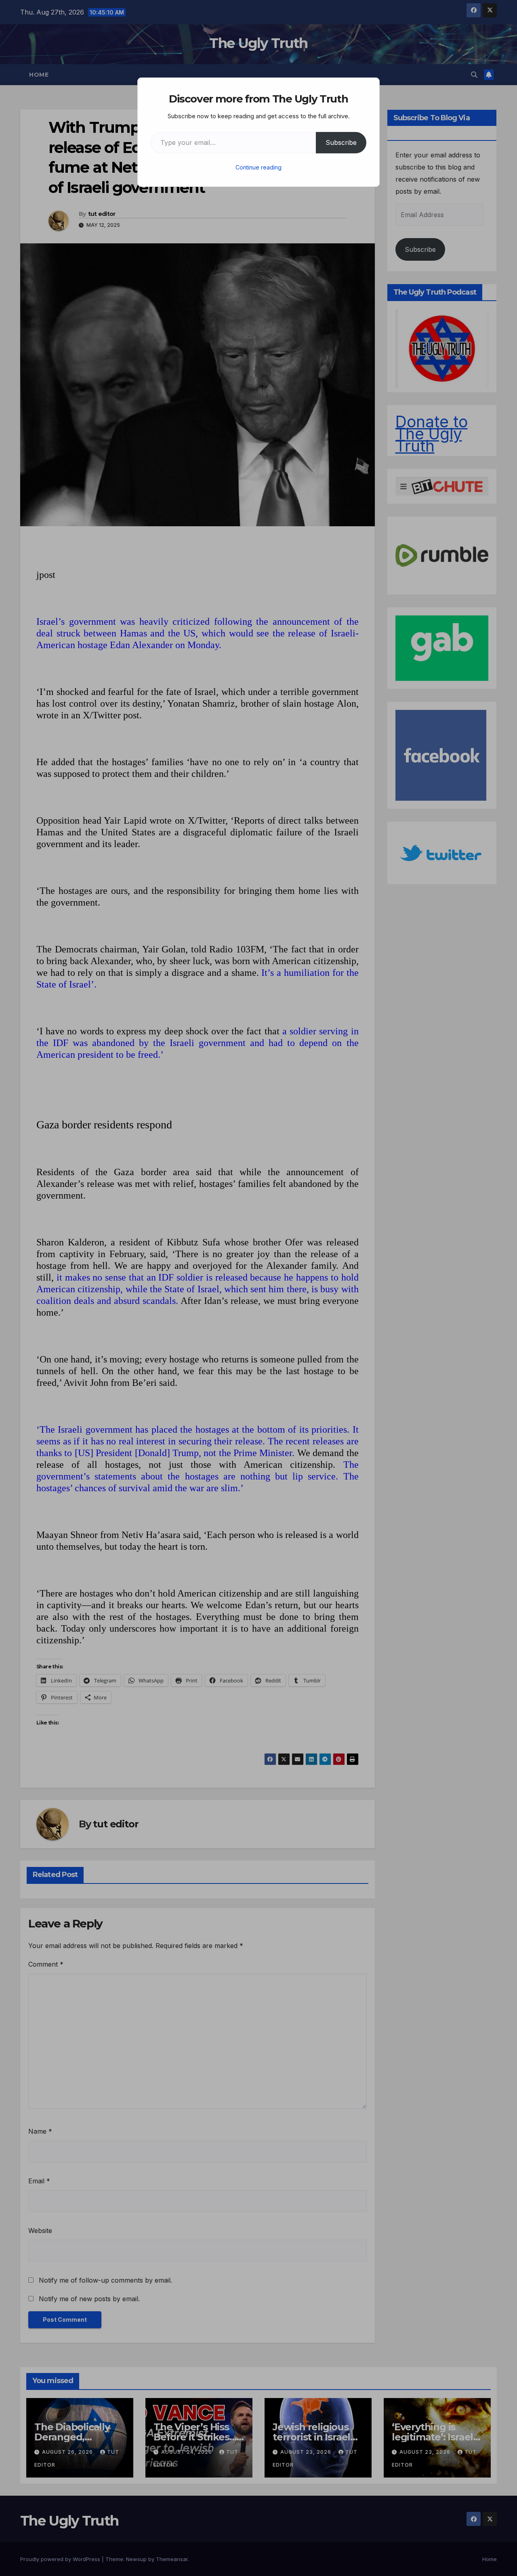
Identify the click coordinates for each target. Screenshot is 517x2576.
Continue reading (258, 167)
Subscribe (341, 142)
